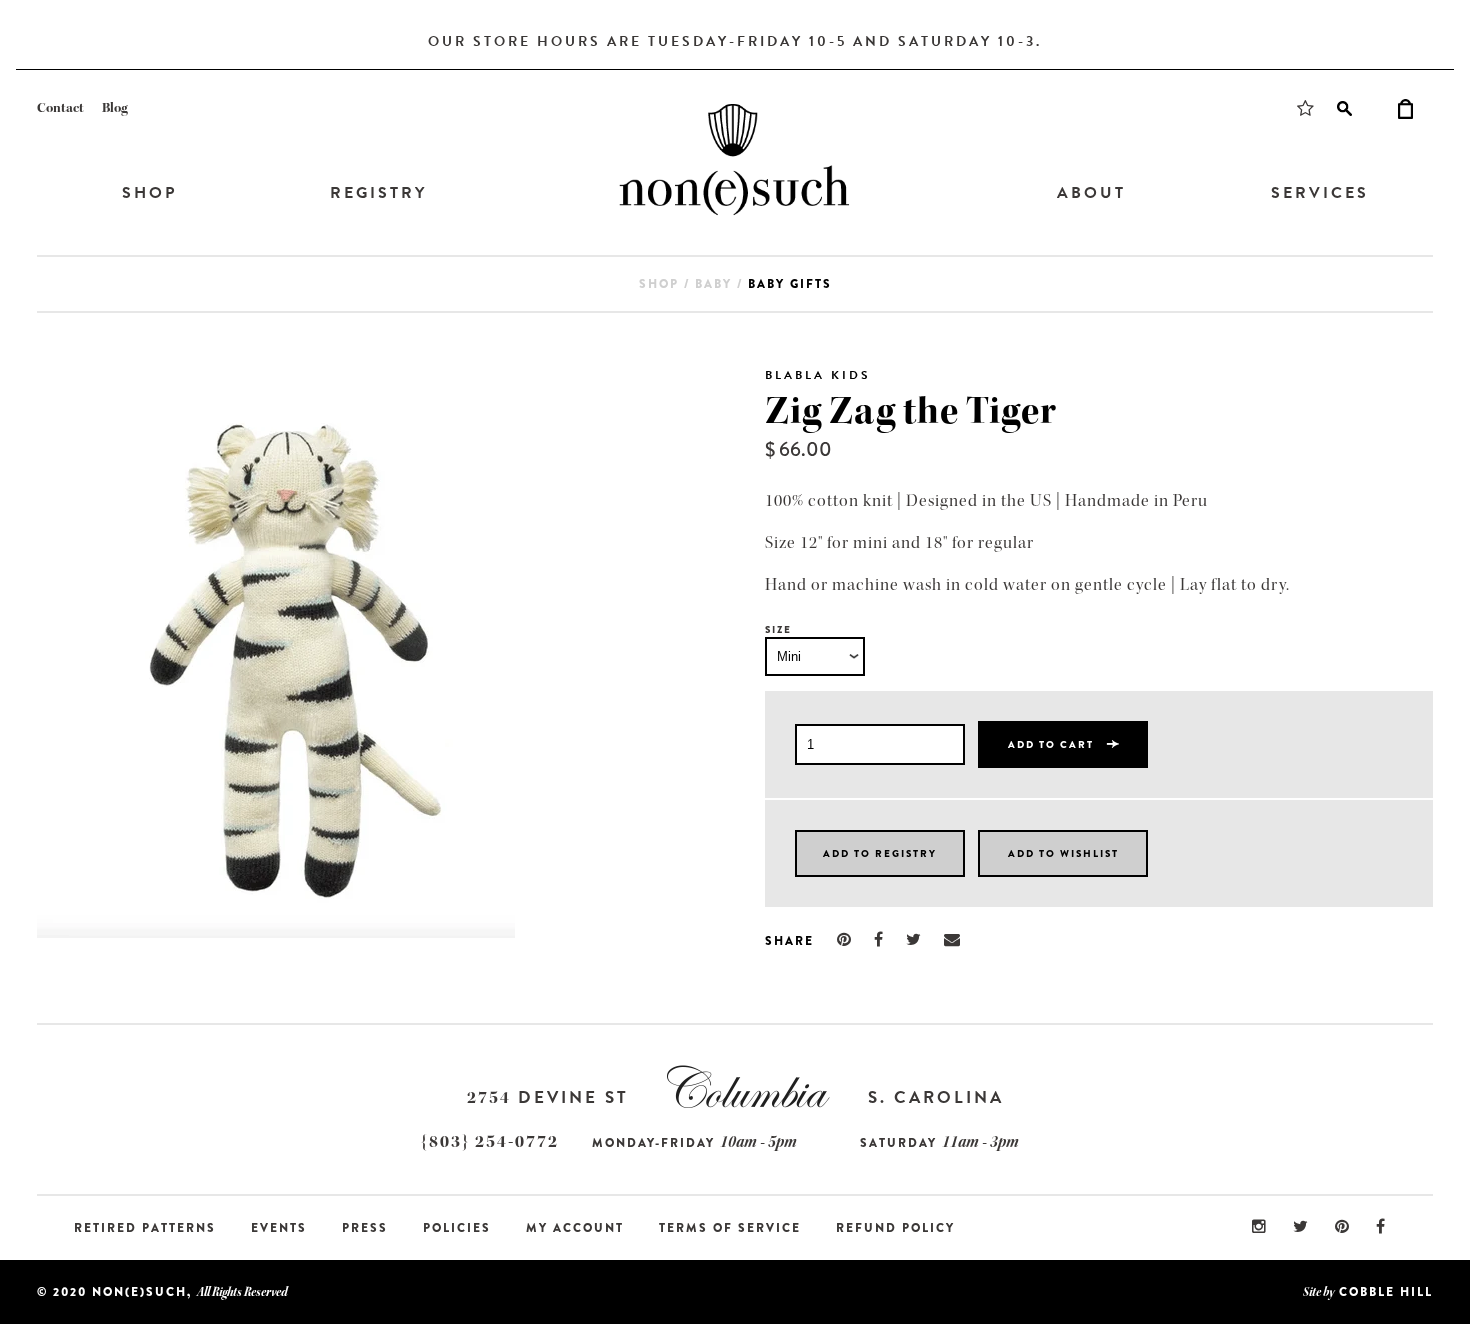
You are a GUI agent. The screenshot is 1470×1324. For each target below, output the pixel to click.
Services (1320, 193)
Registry (378, 193)
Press (365, 1228)
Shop (149, 193)
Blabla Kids (818, 375)
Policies (457, 1228)
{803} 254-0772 (490, 1141)
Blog (115, 108)
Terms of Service (730, 1228)
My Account (575, 1228)
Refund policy (895, 1228)
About (1091, 193)
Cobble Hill (1386, 1292)
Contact (60, 108)
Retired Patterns (145, 1228)
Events (279, 1228)
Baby (713, 284)
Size (778, 629)
